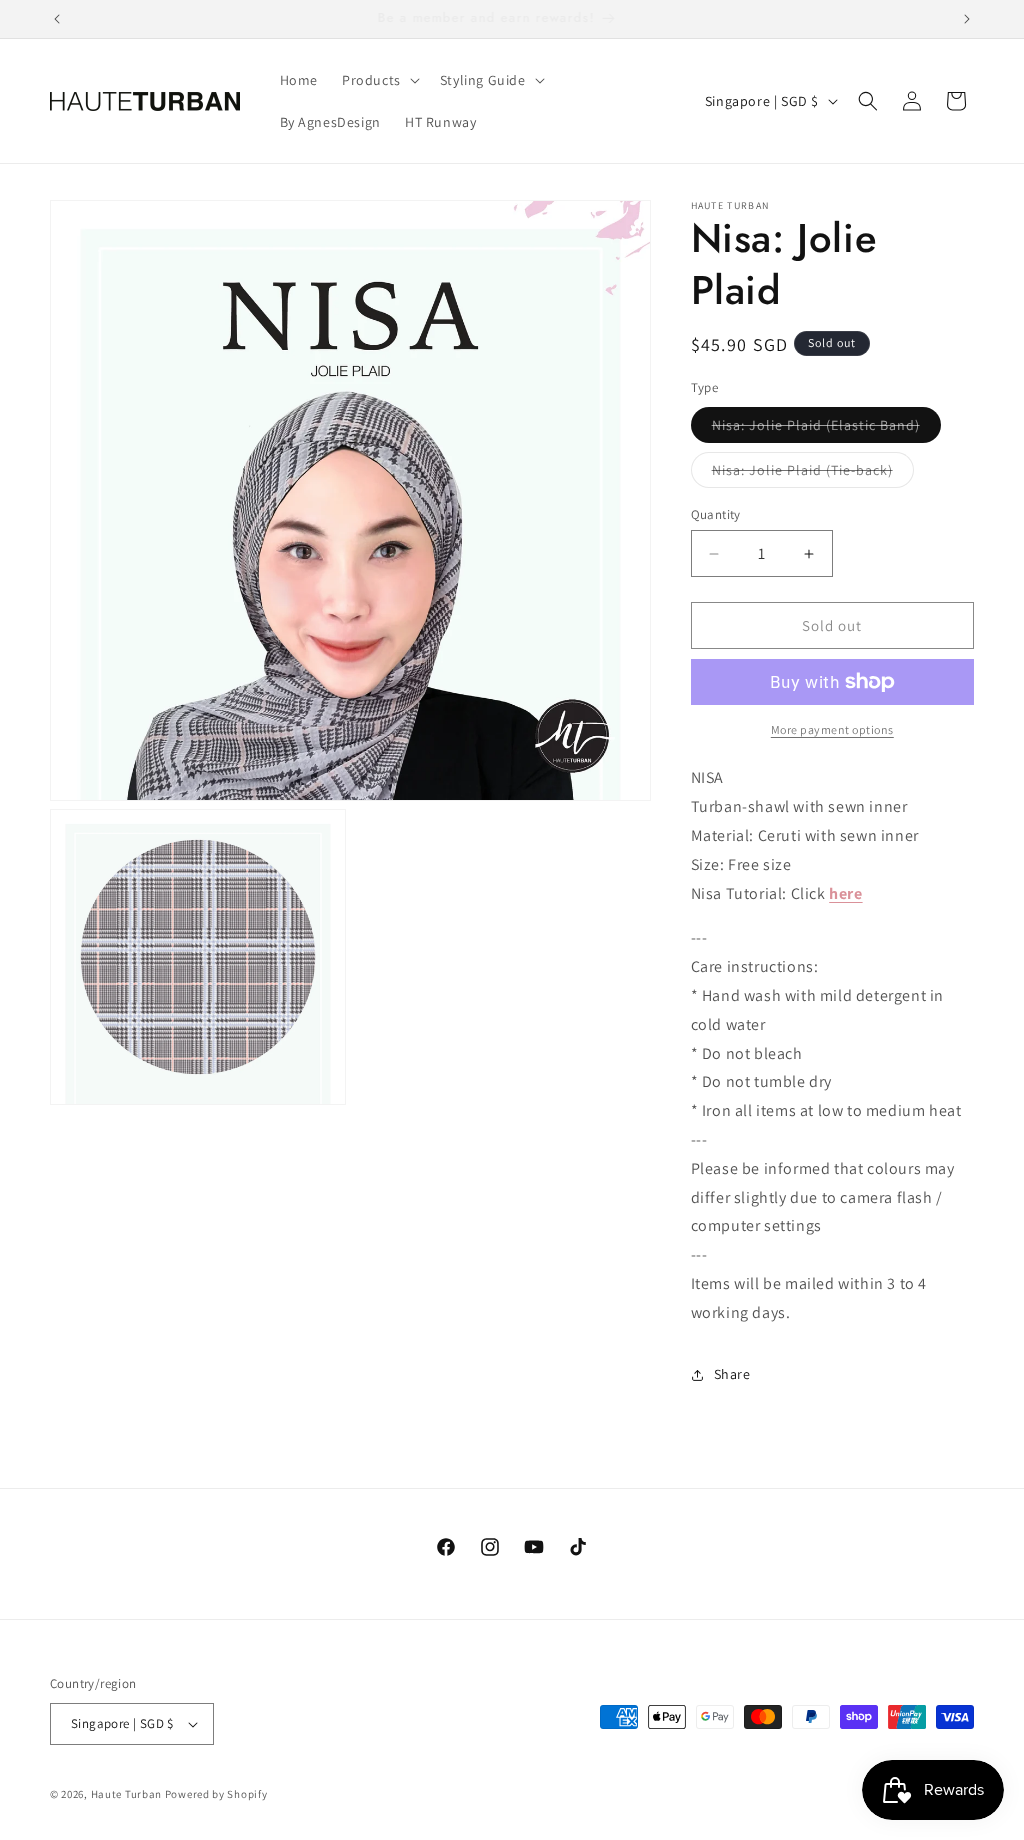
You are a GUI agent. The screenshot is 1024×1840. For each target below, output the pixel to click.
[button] (379, 80)
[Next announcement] (967, 19)
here (845, 893)
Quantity (716, 514)
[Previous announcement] (57, 19)
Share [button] (732, 1374)
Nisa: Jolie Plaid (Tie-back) (813, 474)
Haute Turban (126, 1794)
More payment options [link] (832, 729)
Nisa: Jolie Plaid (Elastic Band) (826, 429)
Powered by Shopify (216, 1794)
